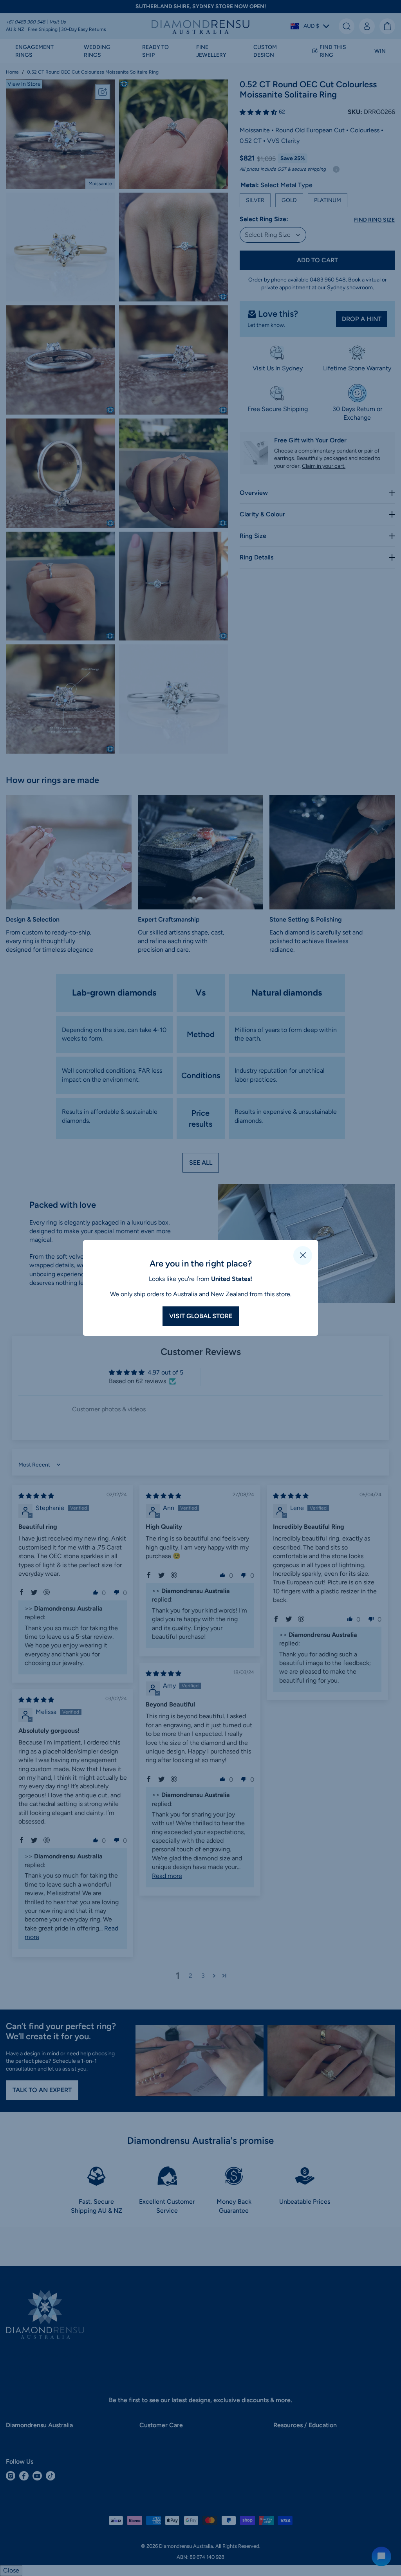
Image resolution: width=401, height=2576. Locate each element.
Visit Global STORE (201, 1316)
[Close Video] (303, 1256)
